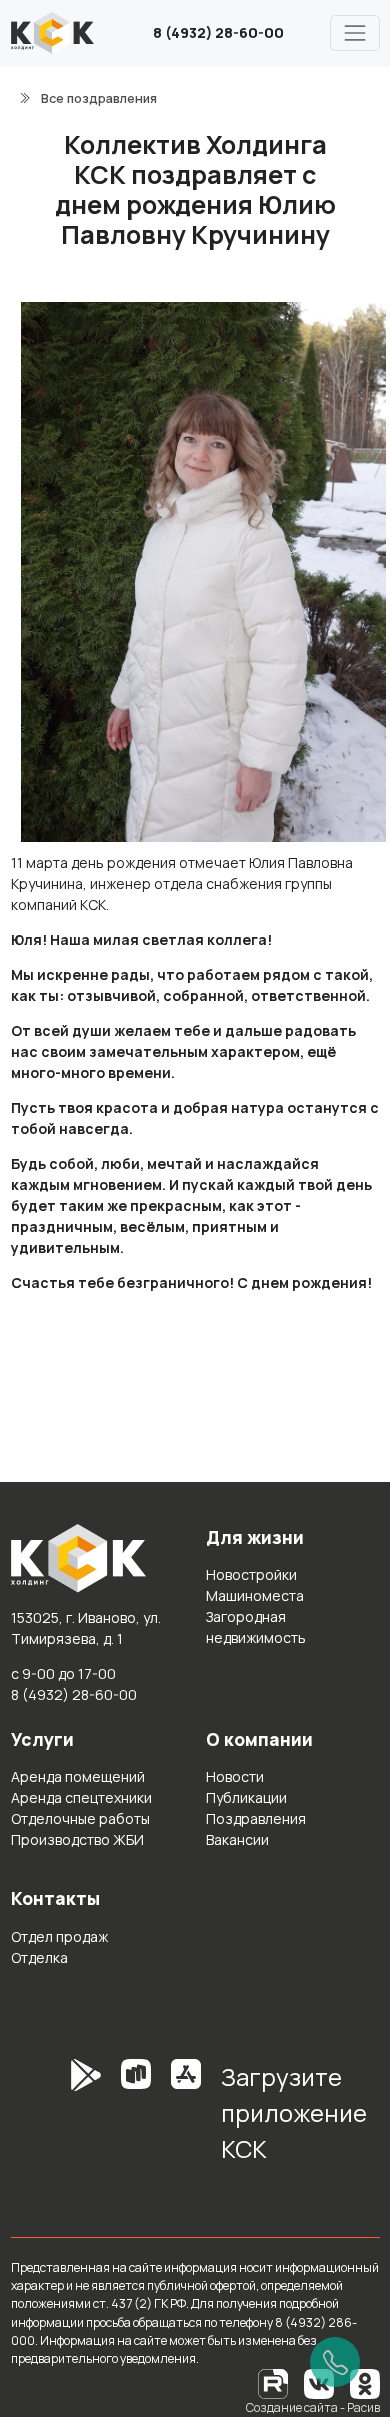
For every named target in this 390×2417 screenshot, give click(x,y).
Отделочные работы (80, 1818)
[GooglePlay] (56, 2120)
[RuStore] (136, 2120)
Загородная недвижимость (256, 1627)
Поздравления (256, 1818)
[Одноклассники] (365, 2382)
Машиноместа (255, 1595)
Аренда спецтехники (81, 1797)
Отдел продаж (59, 1936)
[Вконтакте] (319, 2382)
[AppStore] (186, 2120)
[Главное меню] (354, 32)
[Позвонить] (335, 2362)
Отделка (39, 1957)
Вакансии (237, 1839)
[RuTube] (274, 2382)
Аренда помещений (78, 1776)
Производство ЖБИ (77, 1839)
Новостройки (251, 1574)
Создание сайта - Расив (313, 2407)
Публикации (246, 1797)
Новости (235, 1776)
